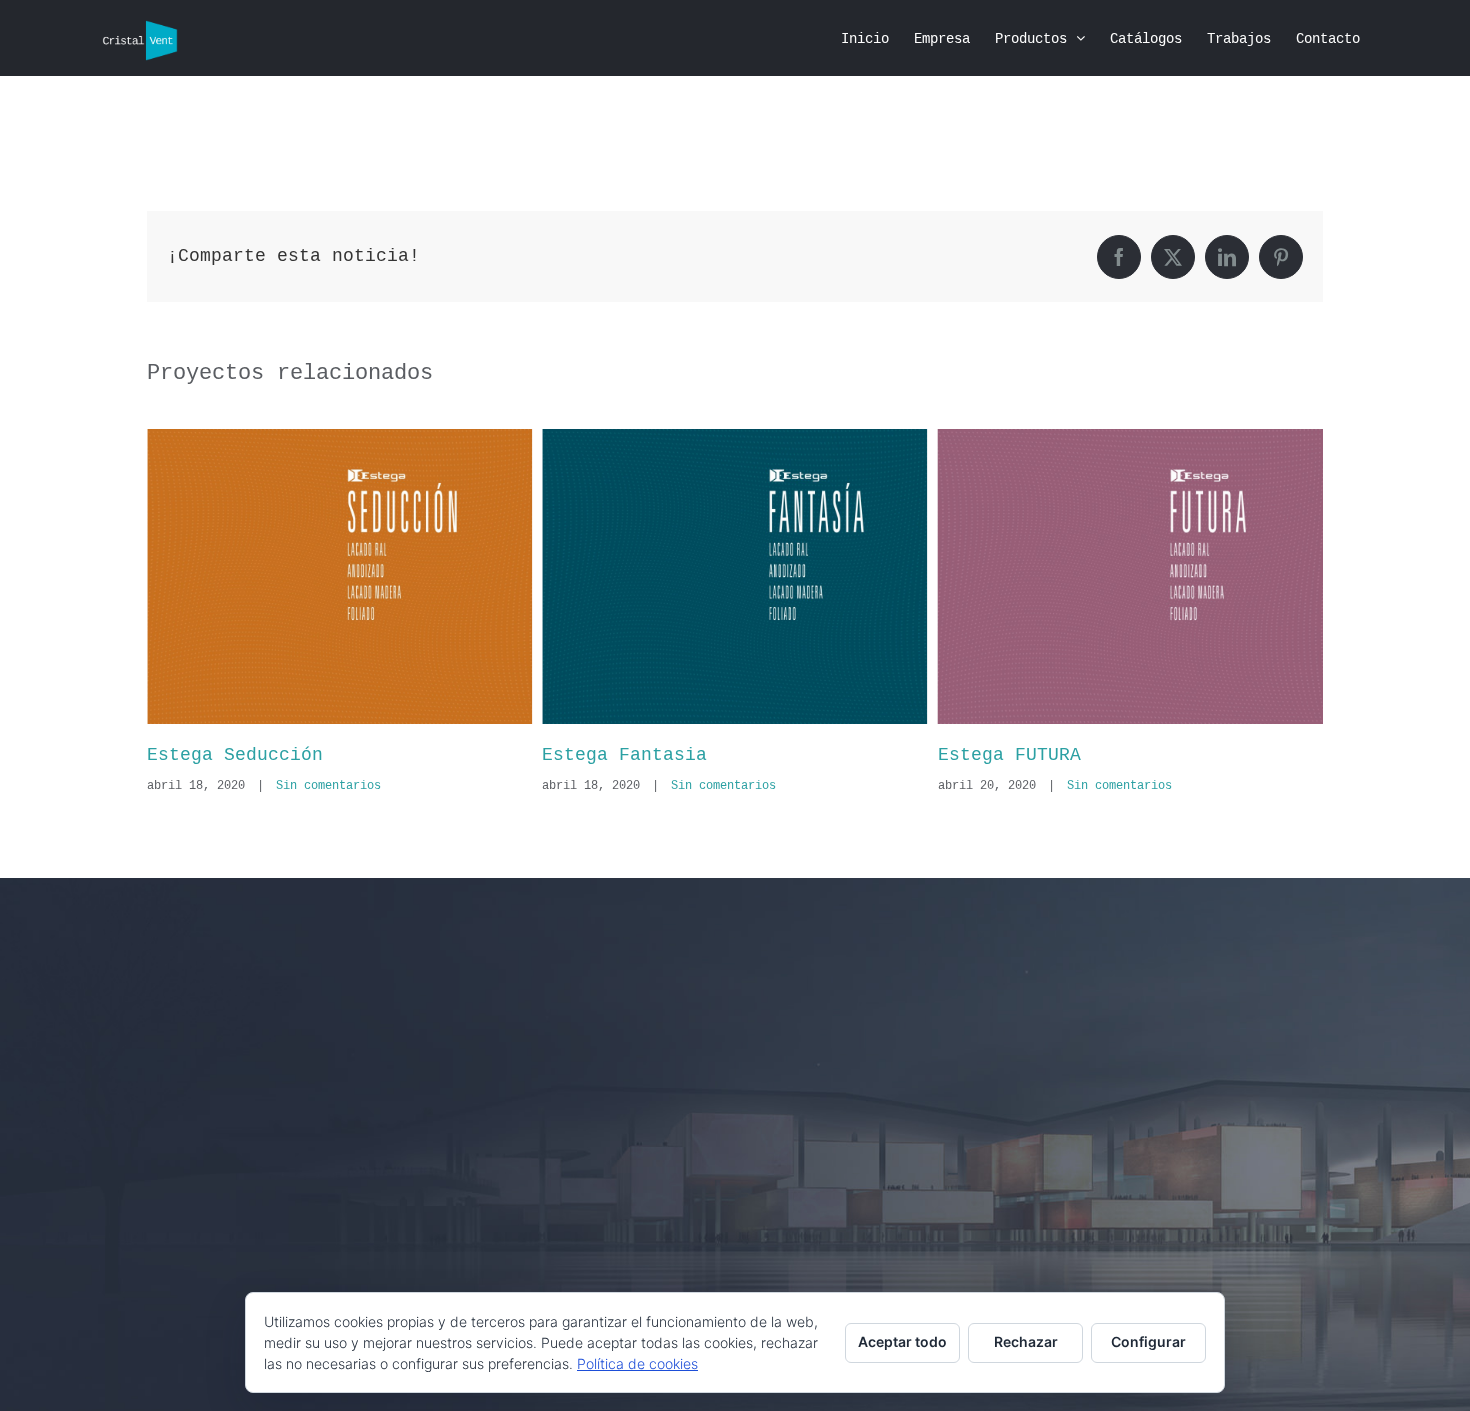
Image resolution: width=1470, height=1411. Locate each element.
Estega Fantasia (239, 755)
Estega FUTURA (623, 755)
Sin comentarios (338, 786)
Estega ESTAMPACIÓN (1046, 755)
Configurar (1148, 1341)
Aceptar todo (902, 1341)
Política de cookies (637, 1363)
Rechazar (1026, 1341)
